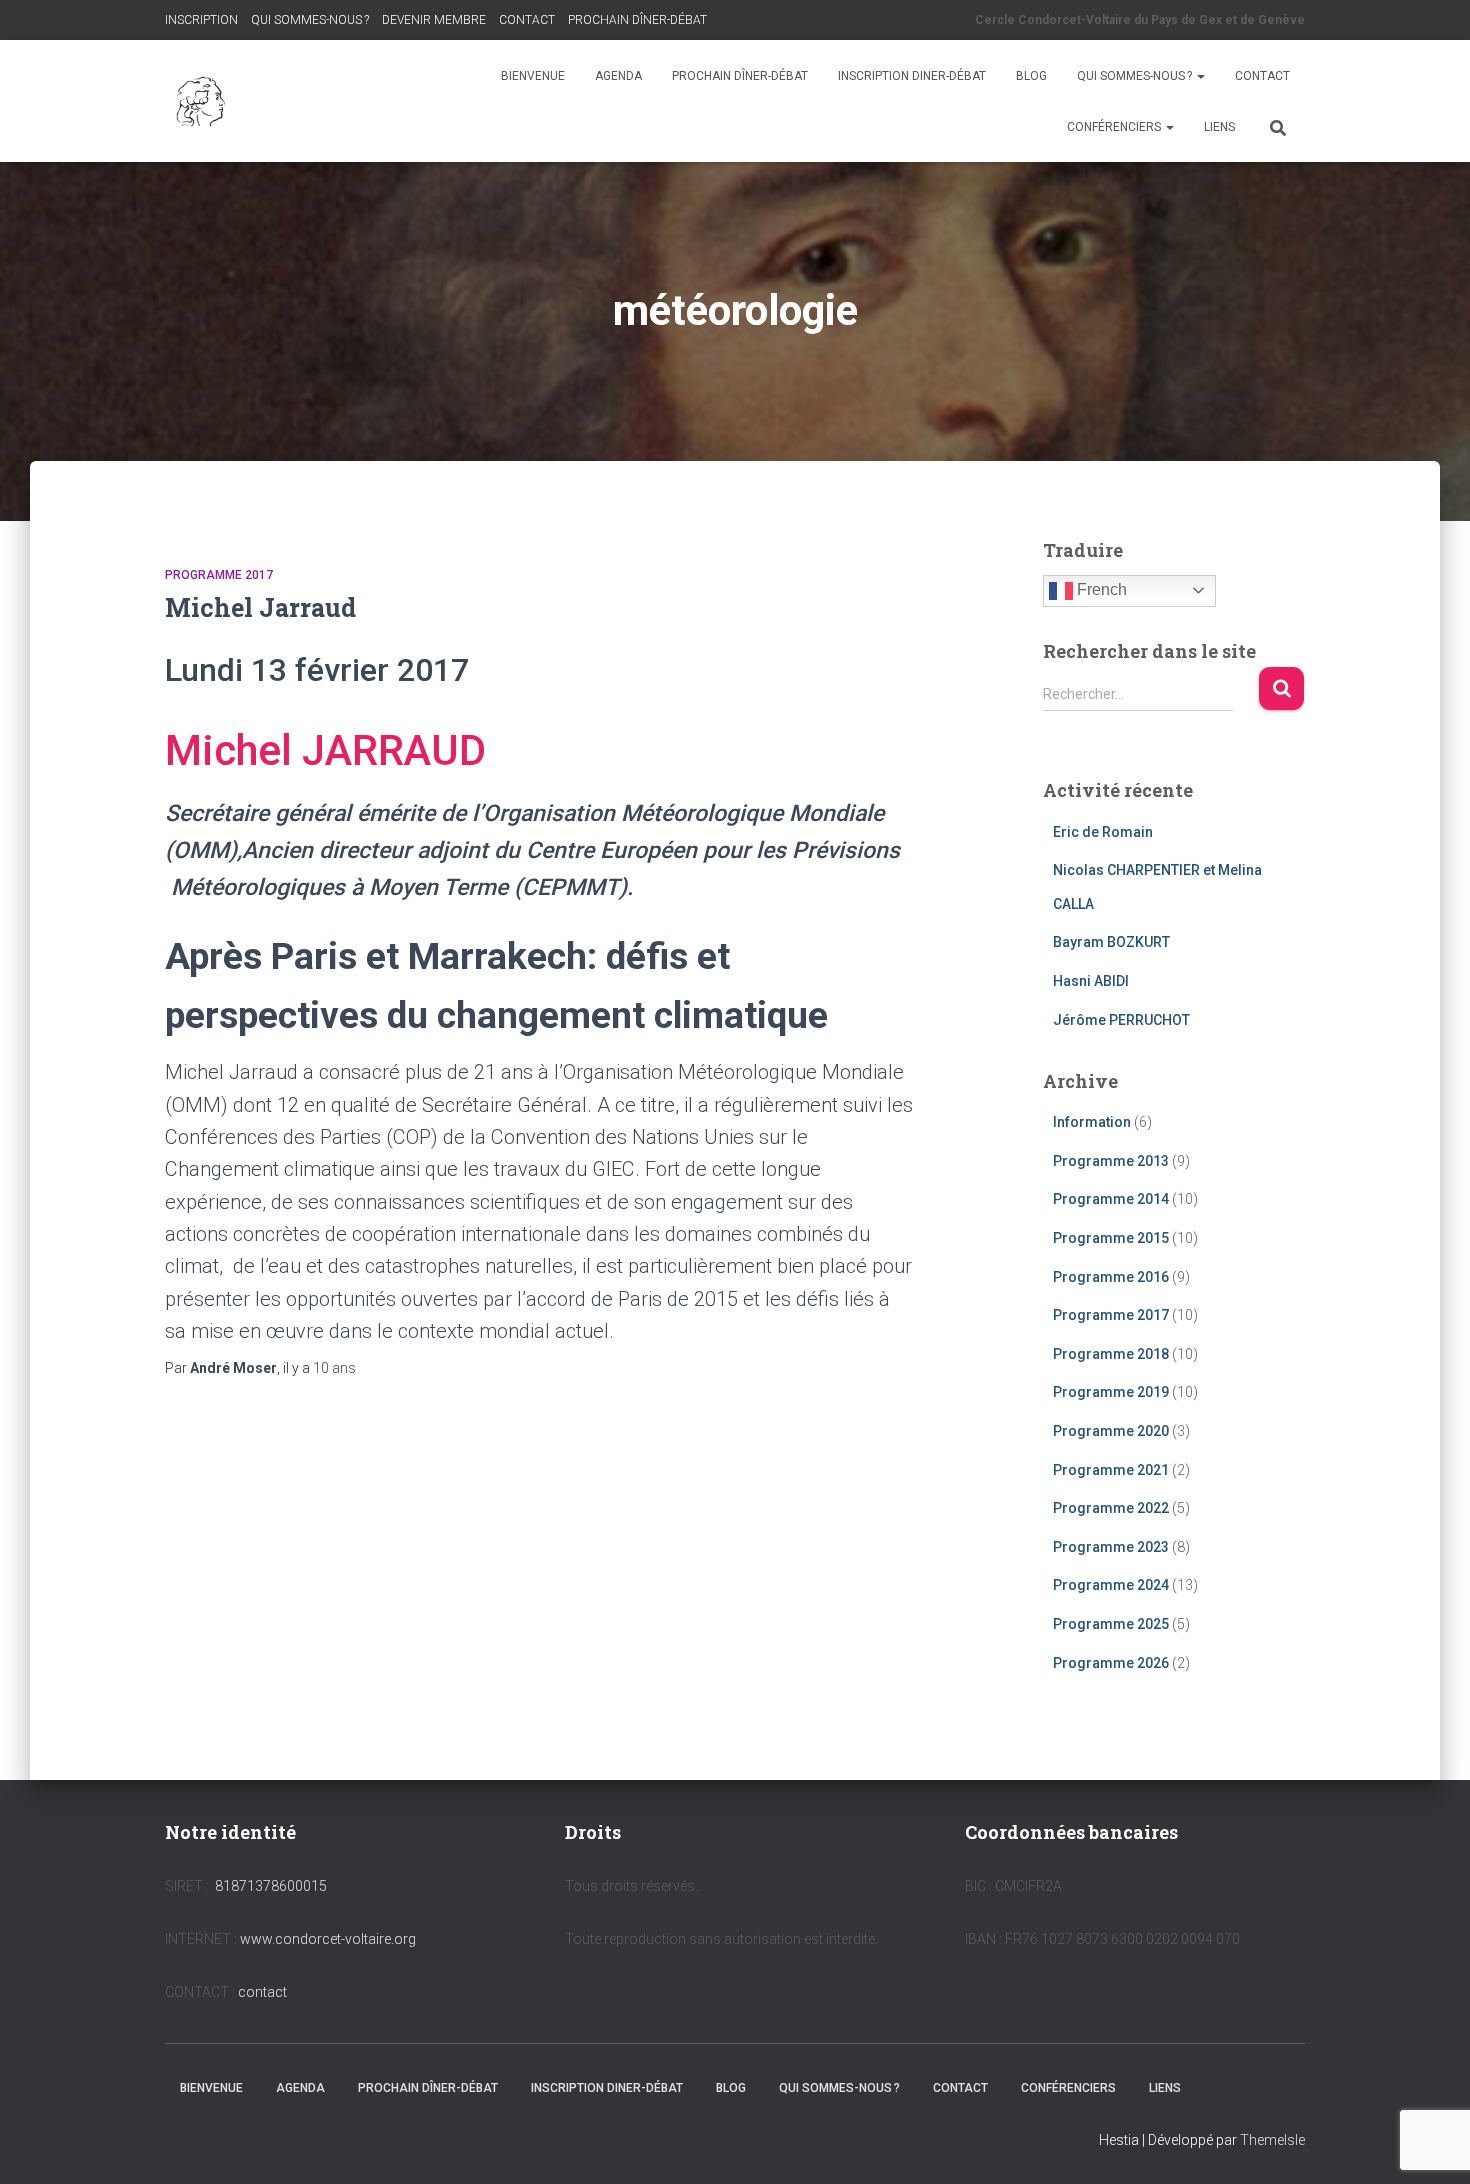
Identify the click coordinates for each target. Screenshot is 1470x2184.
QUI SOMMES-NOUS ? (310, 20)
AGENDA (618, 76)
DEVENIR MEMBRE (434, 20)
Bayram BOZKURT (1111, 942)
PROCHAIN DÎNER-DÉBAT (637, 20)
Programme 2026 (1111, 1663)
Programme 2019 (1111, 1392)
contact (262, 1992)
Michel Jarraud (260, 607)
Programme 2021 (1111, 1470)
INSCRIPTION (201, 20)
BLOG (1031, 76)
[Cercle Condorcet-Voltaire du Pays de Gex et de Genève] (202, 101)
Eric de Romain (1103, 832)
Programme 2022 (1111, 1508)
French (1100, 589)
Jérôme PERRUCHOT (1121, 1020)
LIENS (1219, 127)
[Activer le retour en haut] (1430, 2144)
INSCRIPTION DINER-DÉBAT (912, 76)
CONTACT (527, 20)
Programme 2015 (1111, 1238)
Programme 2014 (1111, 1199)
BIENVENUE (533, 76)
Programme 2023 (1111, 1547)
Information (1092, 1122)
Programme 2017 (219, 575)
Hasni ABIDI (1091, 981)
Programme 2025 (1111, 1624)
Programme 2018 (1111, 1354)
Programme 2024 (1111, 1585)
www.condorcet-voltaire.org (328, 1939)
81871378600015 (271, 1886)
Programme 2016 (1111, 1277)
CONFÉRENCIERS (1115, 127)
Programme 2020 (1111, 1431)
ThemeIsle (1272, 2140)
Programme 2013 (1111, 1161)
